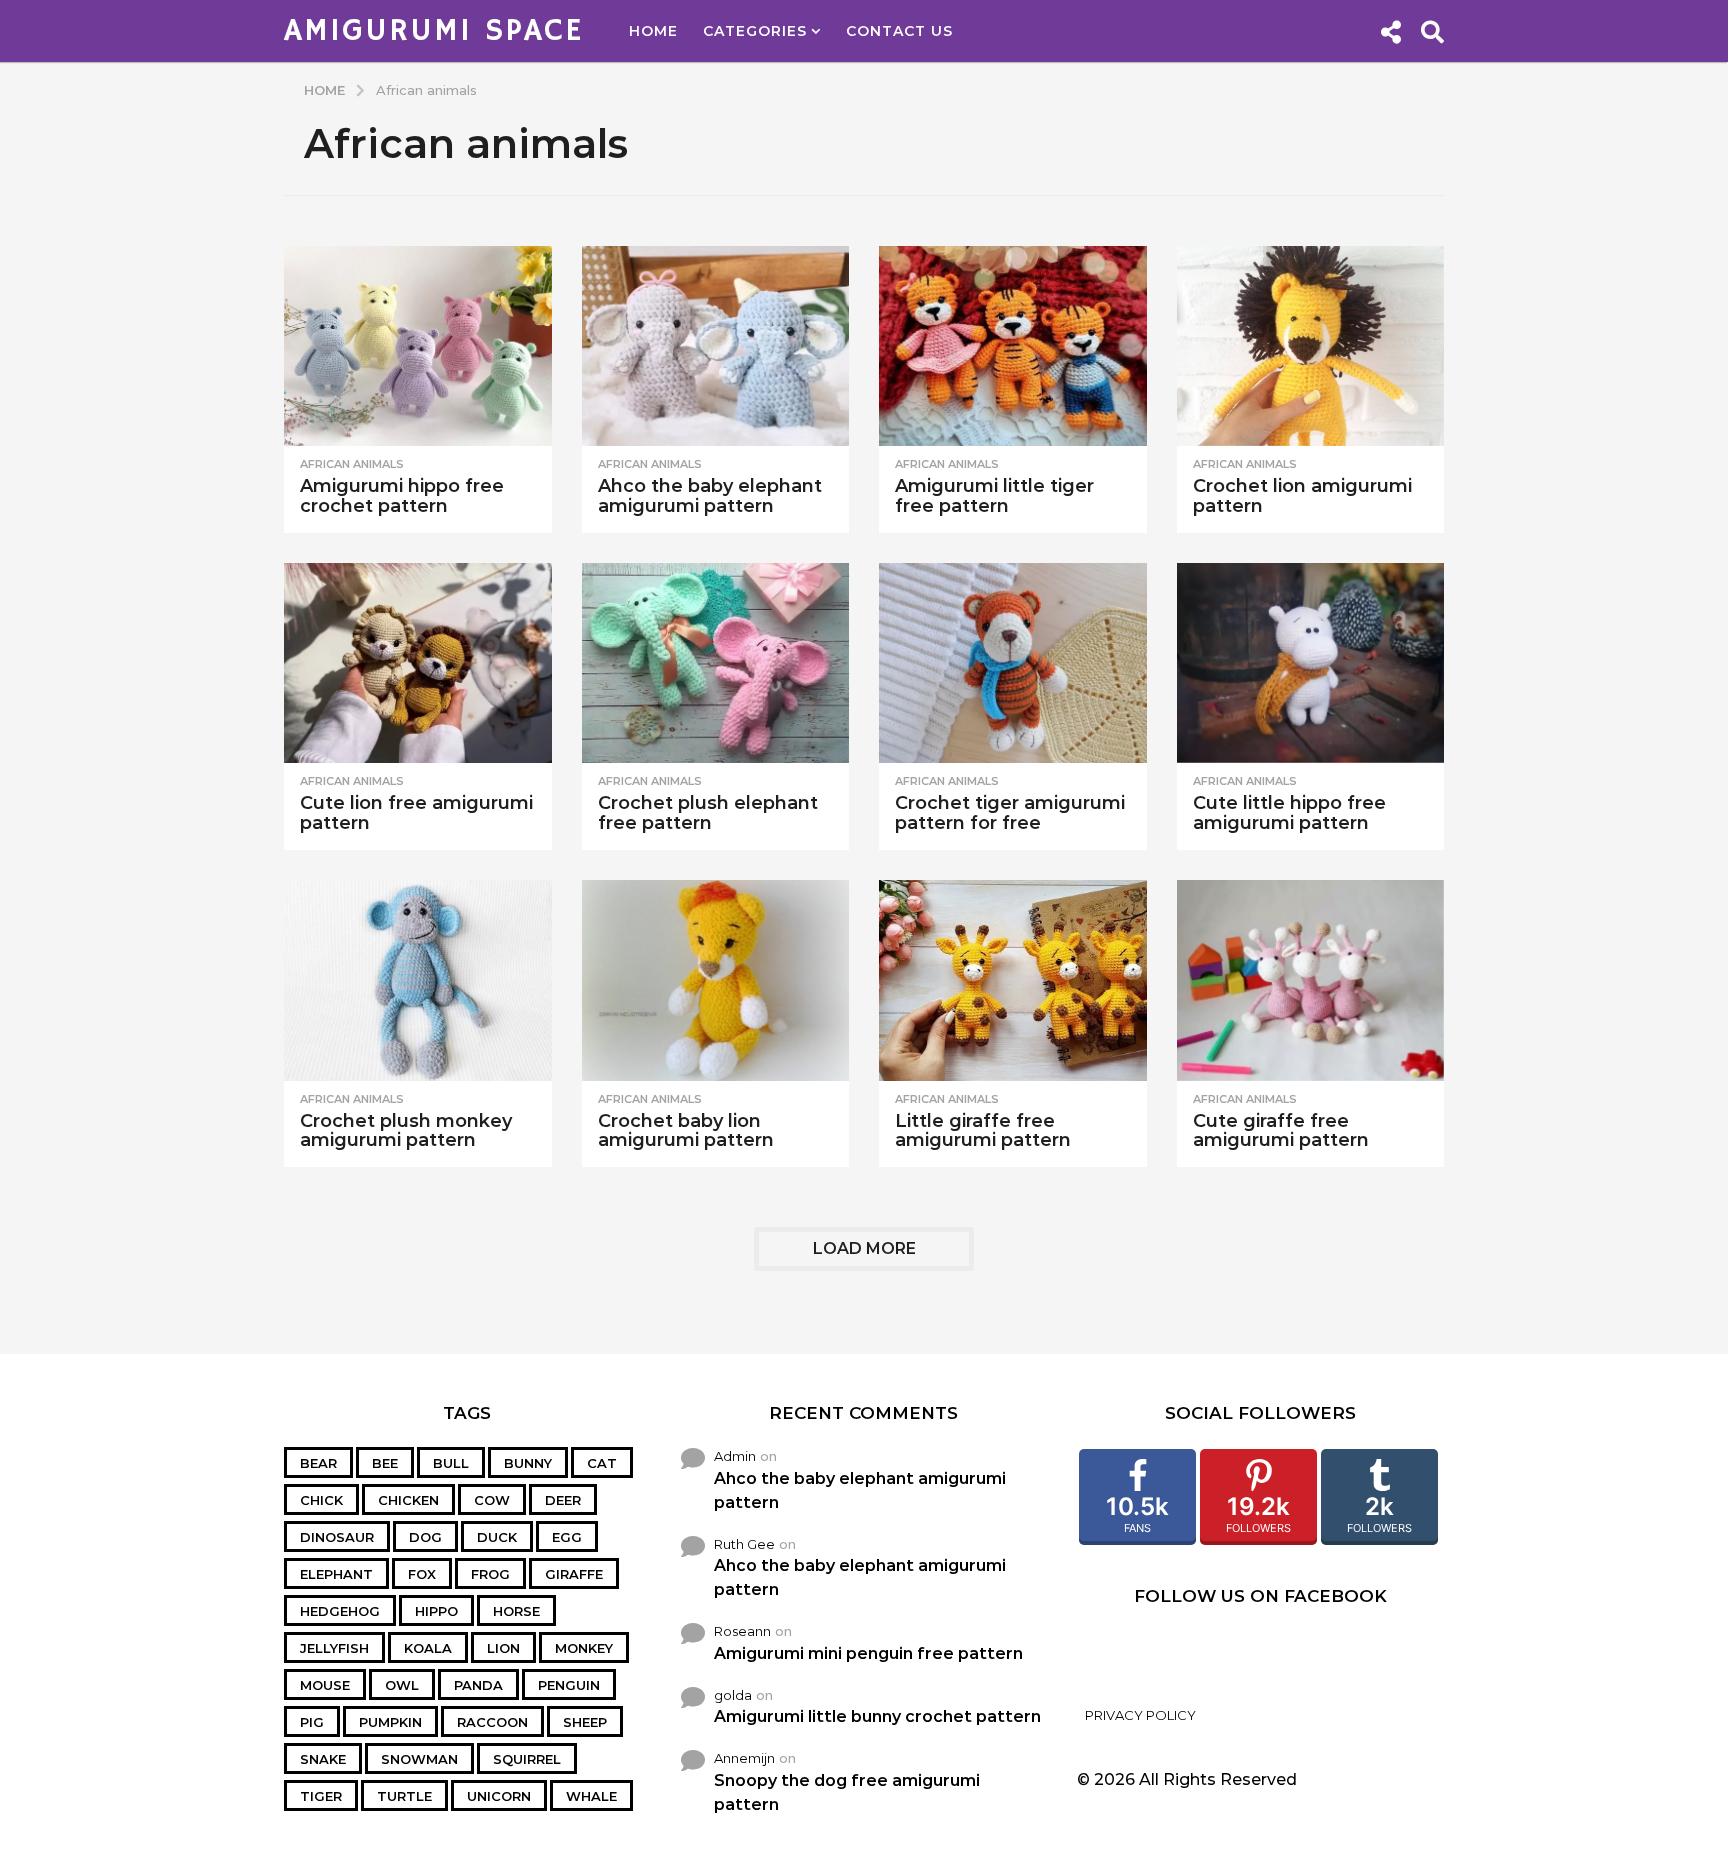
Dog (425, 1537)
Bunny (528, 1463)
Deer (563, 1500)
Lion (503, 1648)
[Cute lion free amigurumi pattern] (418, 663)
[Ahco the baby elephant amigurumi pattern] (716, 346)
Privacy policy (1140, 1715)
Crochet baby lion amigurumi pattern (686, 1131)
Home (653, 31)
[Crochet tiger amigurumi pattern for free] (1013, 663)
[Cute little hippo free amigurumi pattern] (1311, 663)
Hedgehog (340, 1611)
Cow (492, 1500)
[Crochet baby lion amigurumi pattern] (716, 980)
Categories (755, 31)
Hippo (436, 1611)
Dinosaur (337, 1537)
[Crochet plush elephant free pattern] (716, 663)
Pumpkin (390, 1722)
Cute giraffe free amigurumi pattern (1281, 1131)
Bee (385, 1463)
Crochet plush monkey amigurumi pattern (406, 1131)
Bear (318, 1463)
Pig (312, 1722)
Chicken (408, 1500)
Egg (567, 1537)
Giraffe (574, 1574)
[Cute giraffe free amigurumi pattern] (1311, 980)
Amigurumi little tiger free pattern (994, 496)
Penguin (569, 1685)
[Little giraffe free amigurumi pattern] (1013, 980)
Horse (516, 1611)
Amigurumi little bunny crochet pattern (877, 1716)
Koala (428, 1648)
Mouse (325, 1685)
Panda (478, 1685)
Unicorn (499, 1796)
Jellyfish (334, 1648)
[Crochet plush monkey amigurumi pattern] (418, 980)
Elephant (336, 1574)
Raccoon (492, 1722)
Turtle (404, 1796)
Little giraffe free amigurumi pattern (983, 1131)
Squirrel (527, 1759)
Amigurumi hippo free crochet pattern (402, 496)
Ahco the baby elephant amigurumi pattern (710, 496)
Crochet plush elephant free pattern (708, 813)
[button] (1390, 31)
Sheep (585, 1722)
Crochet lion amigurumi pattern (1302, 496)
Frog (490, 1574)
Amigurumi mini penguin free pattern (868, 1653)
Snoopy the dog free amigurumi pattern (847, 1792)
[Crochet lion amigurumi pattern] (1311, 346)
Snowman (419, 1759)
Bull (451, 1463)
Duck (497, 1537)
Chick (321, 1500)
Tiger (321, 1796)
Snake (323, 1759)
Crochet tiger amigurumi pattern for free (1010, 813)
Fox (422, 1574)
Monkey (584, 1648)
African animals (352, 464)
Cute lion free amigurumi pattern (416, 813)
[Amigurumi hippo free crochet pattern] (418, 346)
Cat (602, 1463)
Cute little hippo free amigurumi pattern (1289, 813)
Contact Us (899, 31)
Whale (591, 1796)
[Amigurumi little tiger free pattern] (1013, 346)
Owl (402, 1685)
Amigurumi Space (434, 31)
